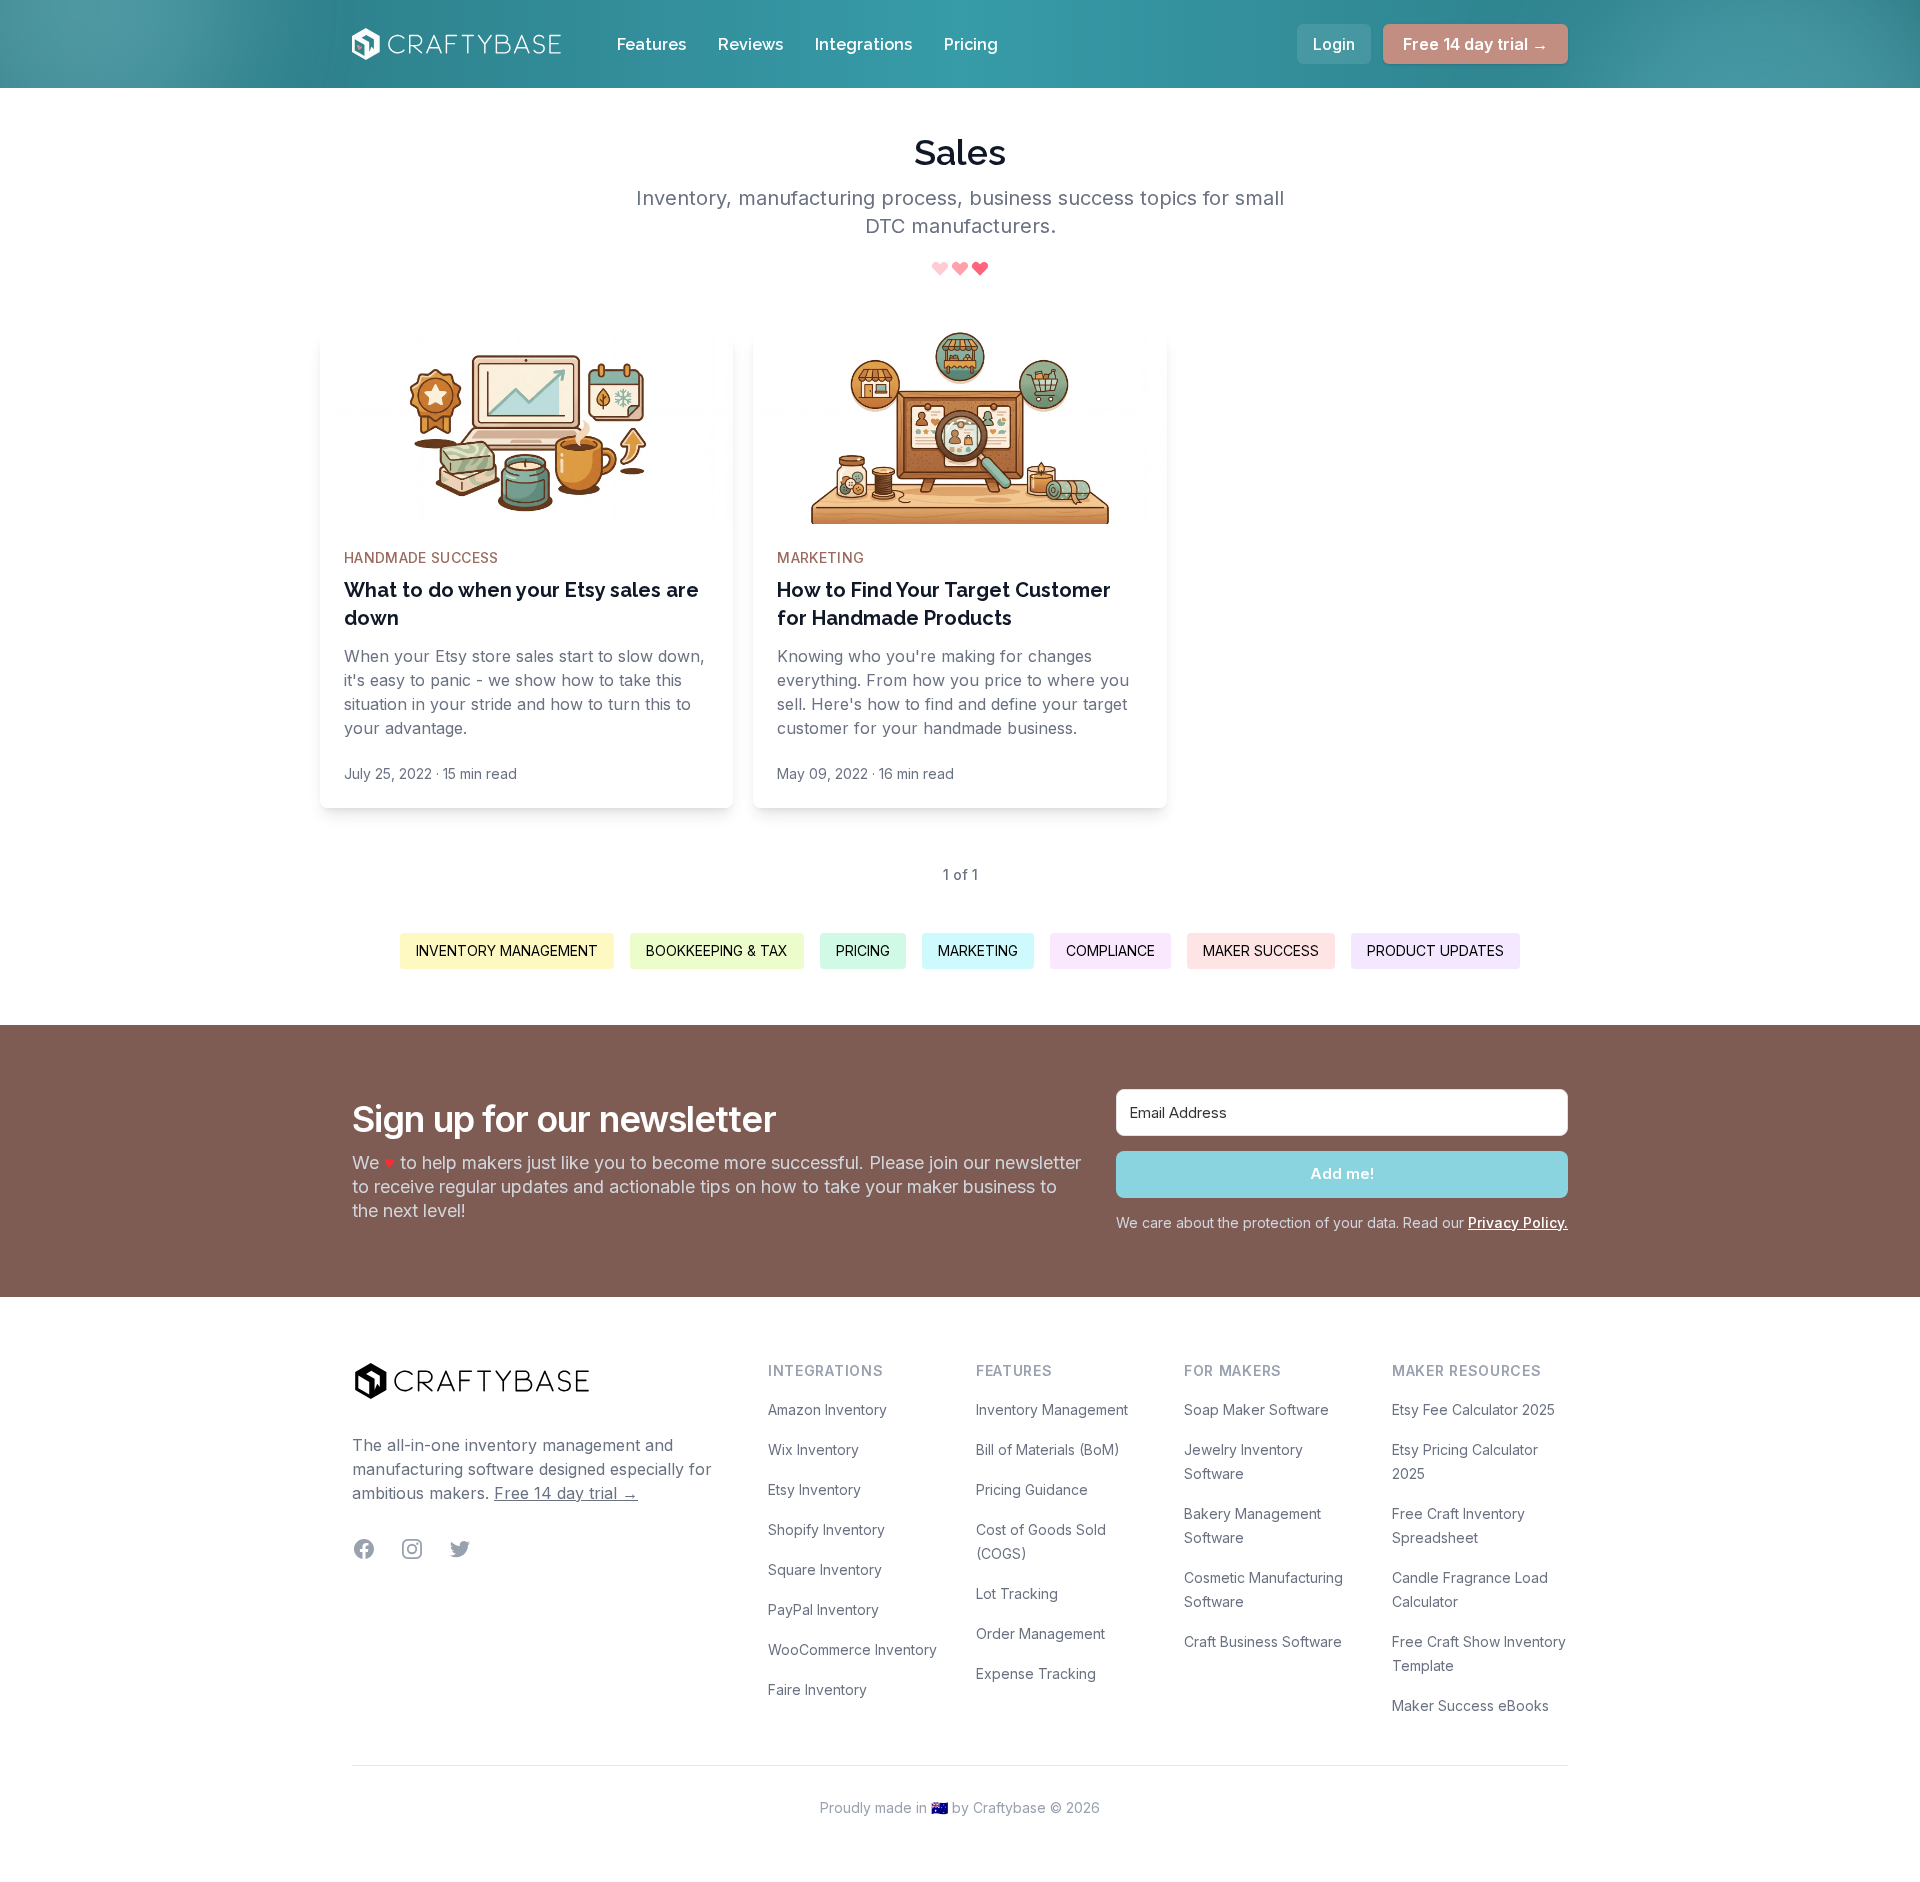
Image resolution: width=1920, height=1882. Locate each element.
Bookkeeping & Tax (717, 950)
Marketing (978, 950)
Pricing (971, 44)
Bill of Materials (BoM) (1048, 1449)
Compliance (1110, 950)
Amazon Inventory (827, 1409)
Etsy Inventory (814, 1489)
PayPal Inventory (823, 1609)
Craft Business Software (1263, 1641)
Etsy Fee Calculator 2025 (1473, 1409)
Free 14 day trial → (1475, 44)
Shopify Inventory (826, 1529)
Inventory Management (507, 950)
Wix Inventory (813, 1449)
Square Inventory (825, 1569)
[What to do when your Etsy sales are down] (526, 428)
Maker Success (1261, 950)
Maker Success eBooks (1470, 1705)
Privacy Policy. (1518, 1222)
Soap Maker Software (1256, 1409)
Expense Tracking (1036, 1673)
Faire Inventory (817, 1689)
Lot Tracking (1017, 1593)
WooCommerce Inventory (852, 1649)
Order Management (1040, 1633)
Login (1334, 44)
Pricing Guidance (1032, 1489)
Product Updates (1435, 950)
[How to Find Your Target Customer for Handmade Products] (959, 428)
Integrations (863, 44)
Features (651, 44)
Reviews (750, 44)
